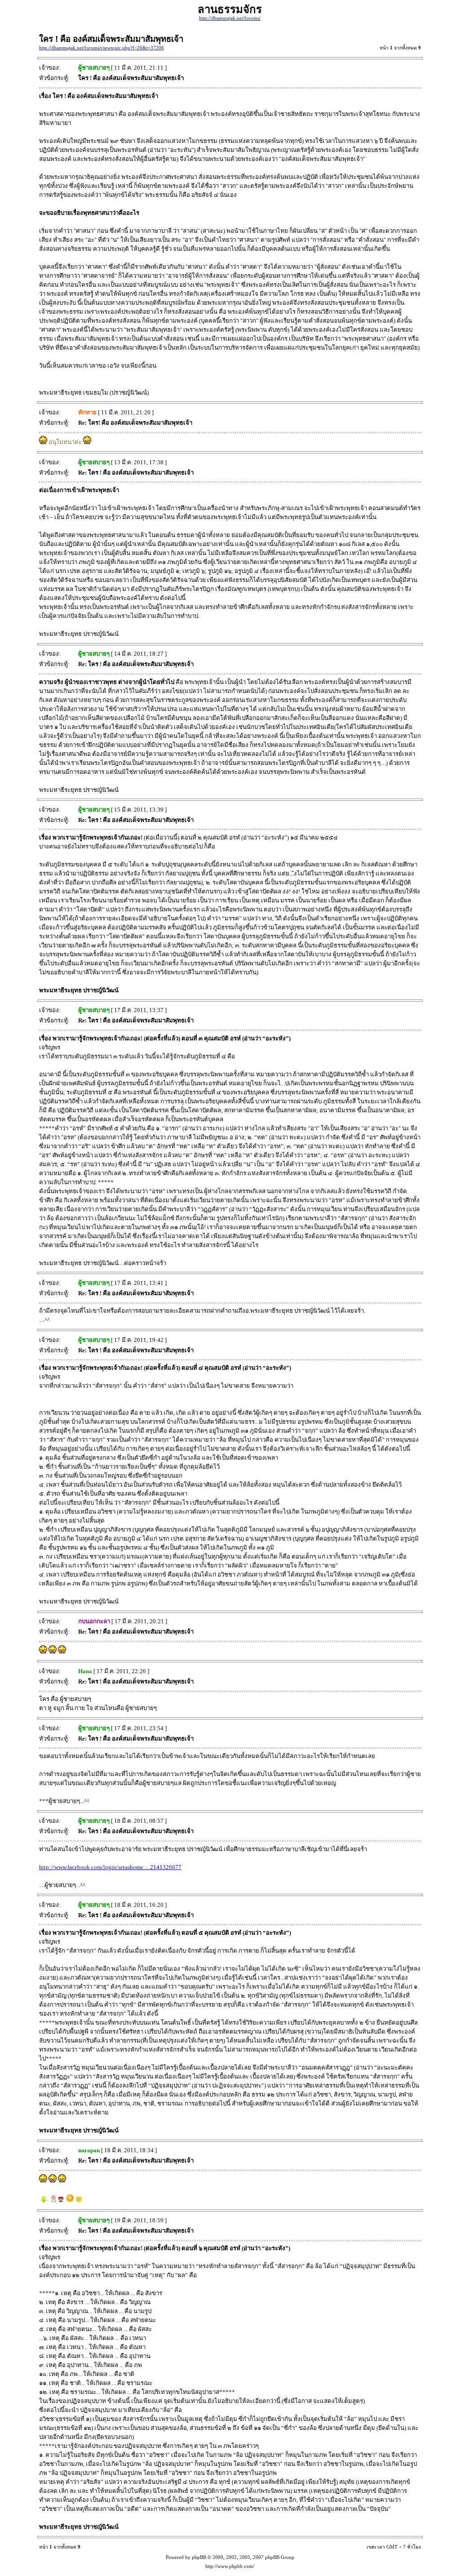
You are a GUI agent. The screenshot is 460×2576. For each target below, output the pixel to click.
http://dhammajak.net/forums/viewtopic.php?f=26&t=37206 (102, 48)
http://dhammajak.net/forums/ (230, 18)
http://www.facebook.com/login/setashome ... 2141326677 (110, 1867)
